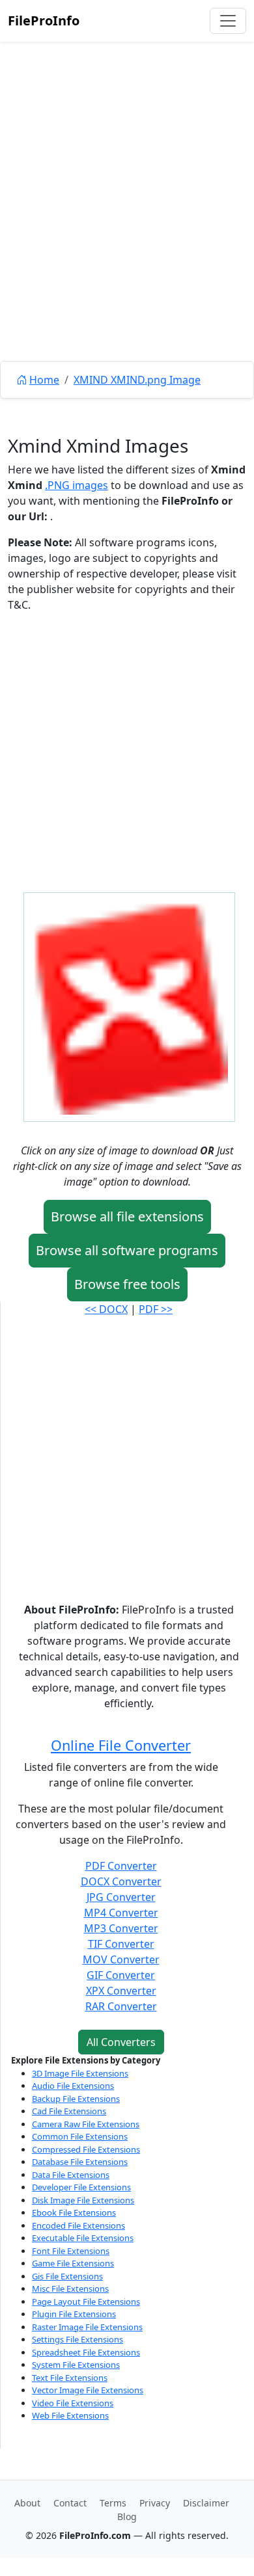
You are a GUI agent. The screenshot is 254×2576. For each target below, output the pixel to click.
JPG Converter (121, 1897)
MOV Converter (121, 1959)
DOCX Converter (121, 1881)
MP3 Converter (121, 1928)
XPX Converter (121, 1991)
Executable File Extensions (83, 2238)
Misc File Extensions (70, 2289)
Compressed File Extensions (86, 2149)
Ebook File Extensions (74, 2212)
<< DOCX (106, 1309)
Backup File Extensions (76, 2099)
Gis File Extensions (67, 2276)
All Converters (121, 2042)
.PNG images (77, 485)
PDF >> (156, 1309)
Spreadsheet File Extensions (86, 2352)
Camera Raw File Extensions (86, 2124)
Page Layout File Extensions (86, 2302)
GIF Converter (121, 1975)
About (27, 2503)
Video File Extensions (73, 2403)
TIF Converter (121, 1944)
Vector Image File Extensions (88, 2390)
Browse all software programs (127, 1250)
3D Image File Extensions (80, 2073)
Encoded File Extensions (78, 2225)
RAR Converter (121, 2006)
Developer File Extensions (81, 2187)
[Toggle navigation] (228, 21)
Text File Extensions (70, 2378)
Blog (127, 2516)
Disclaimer (206, 2503)
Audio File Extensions (73, 2086)
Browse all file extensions (127, 1216)
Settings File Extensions (78, 2339)
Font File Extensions (71, 2251)
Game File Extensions (73, 2263)
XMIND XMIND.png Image (137, 380)
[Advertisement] (127, 231)
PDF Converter (121, 1866)
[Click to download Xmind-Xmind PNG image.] (129, 1006)
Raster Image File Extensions (87, 2327)
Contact (70, 2503)
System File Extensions (76, 2365)
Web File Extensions (70, 2415)
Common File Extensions (80, 2136)
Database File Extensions (80, 2162)
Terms (113, 2503)
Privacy (155, 2503)
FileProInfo (44, 20)
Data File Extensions (71, 2175)
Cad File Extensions (69, 2111)
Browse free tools (127, 1284)
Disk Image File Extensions (83, 2200)
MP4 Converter (121, 1913)
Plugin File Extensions (74, 2314)
